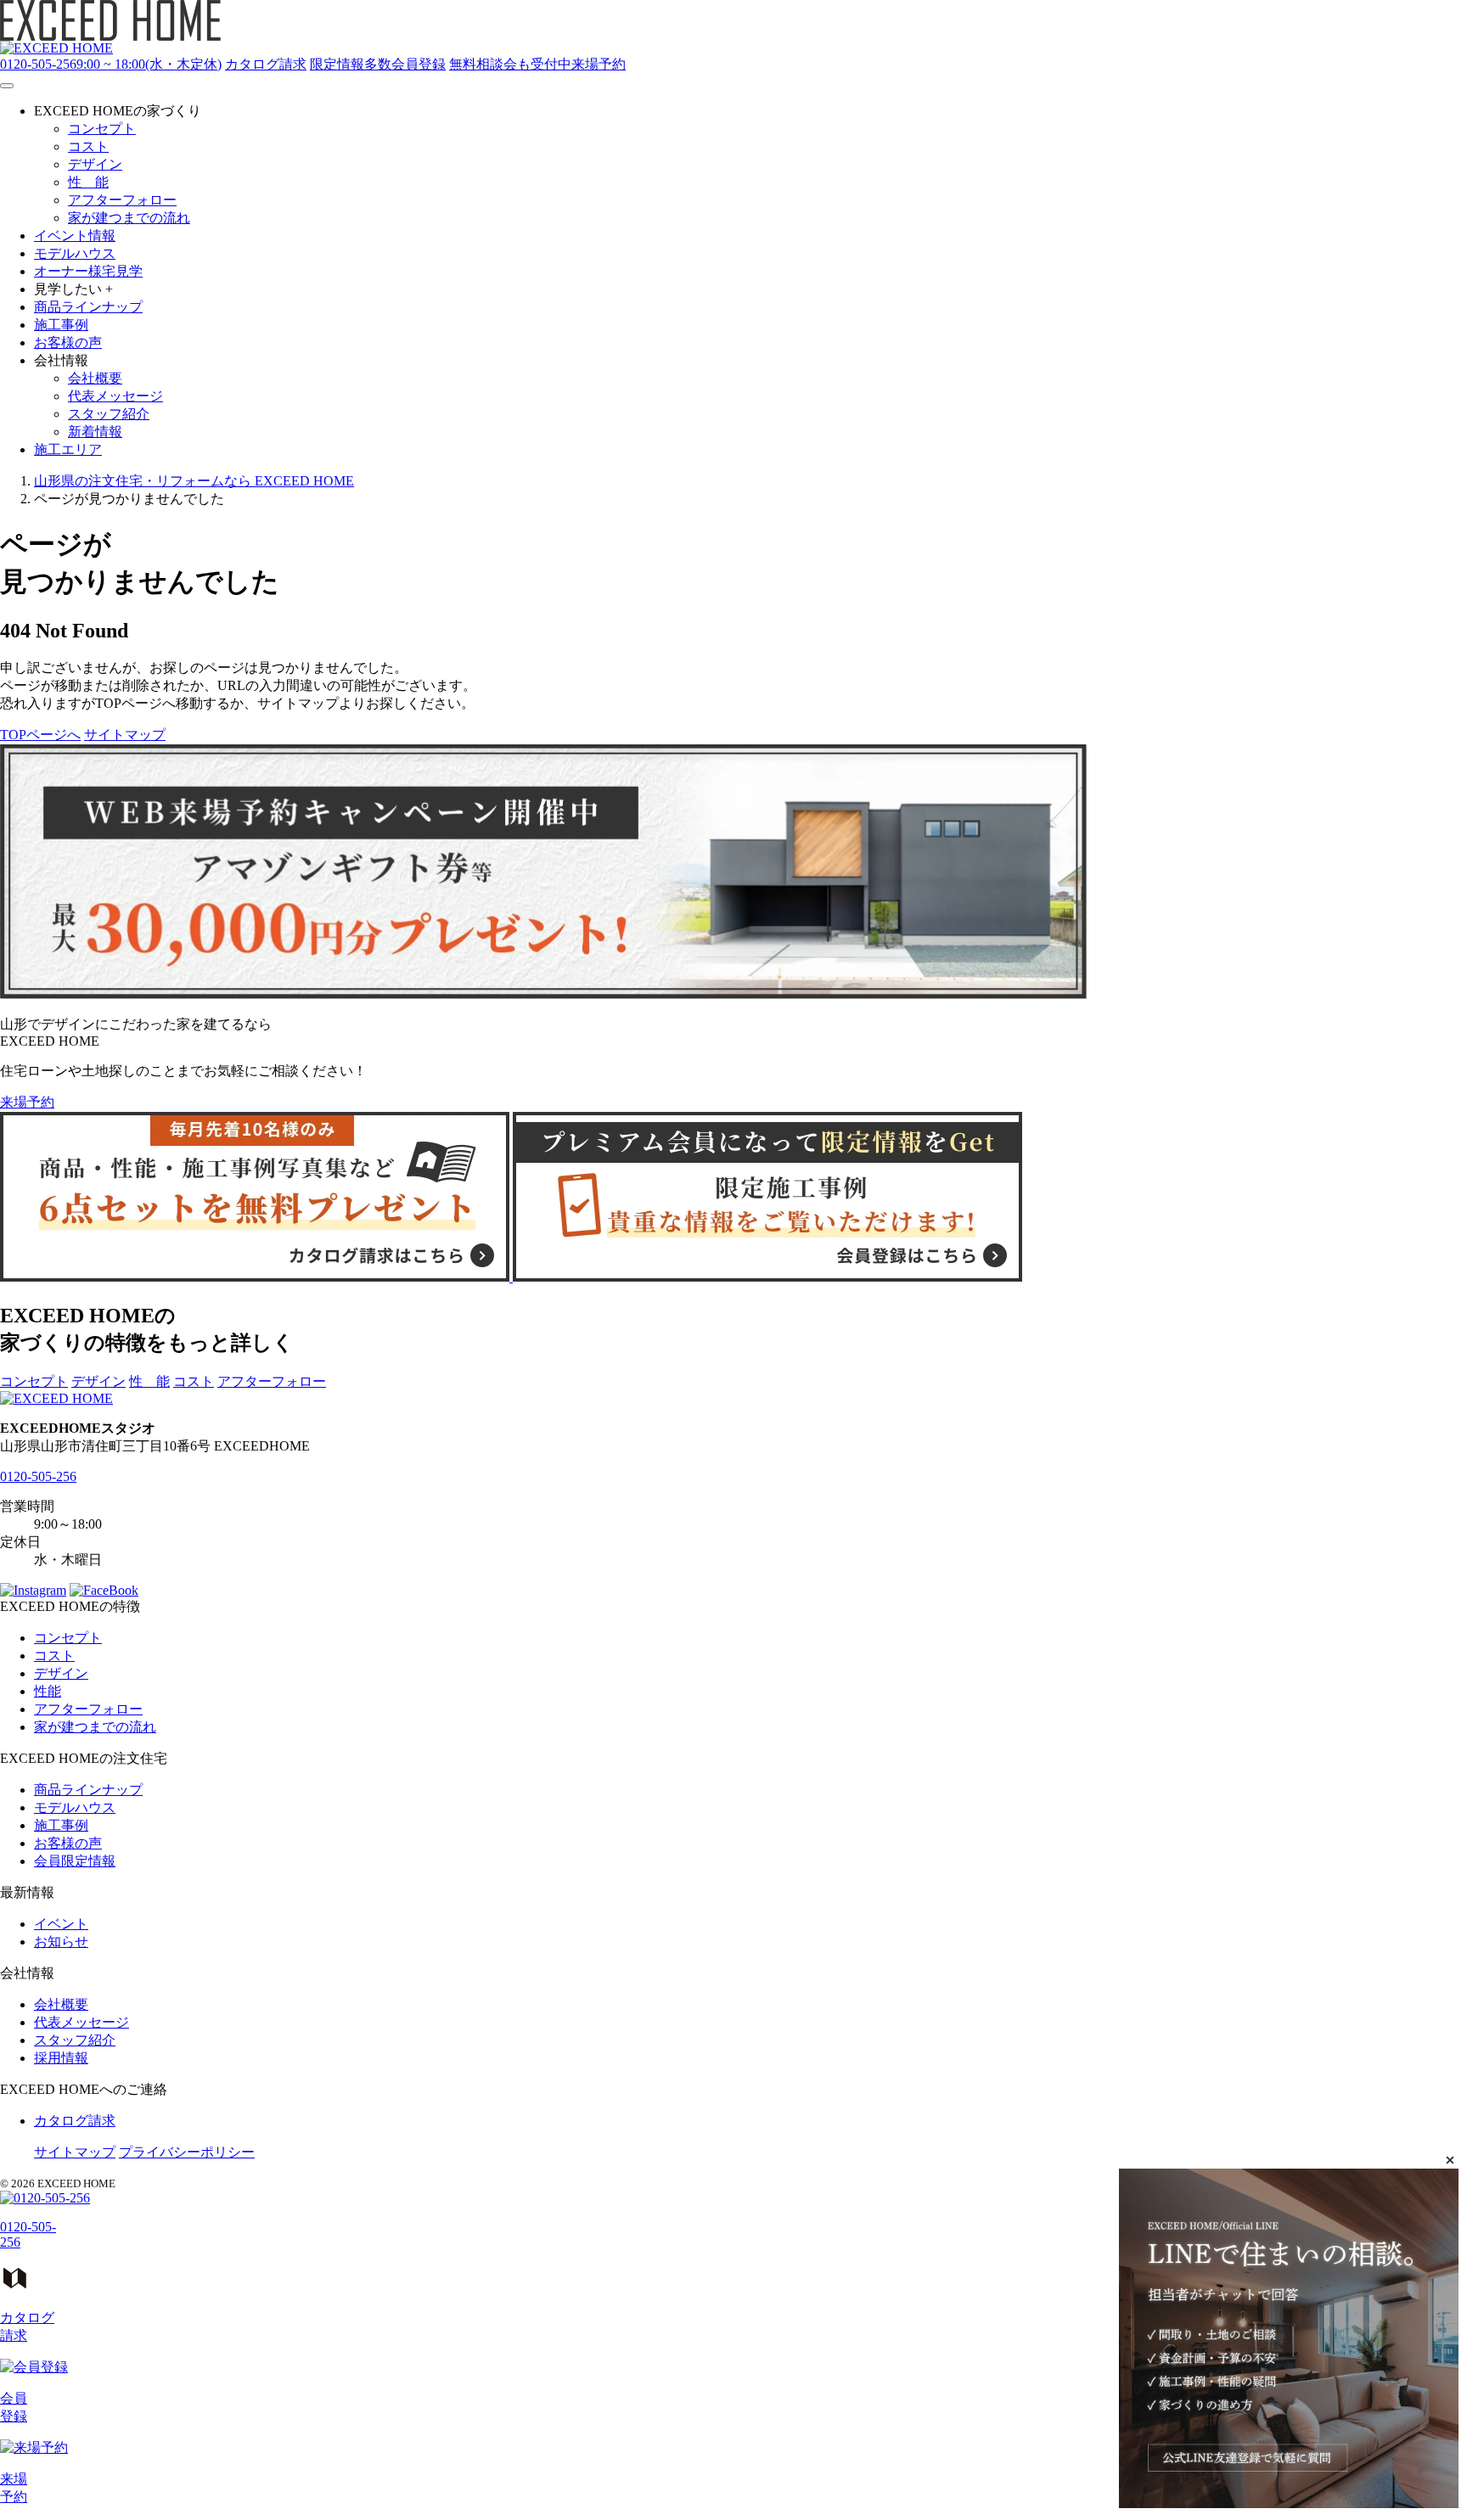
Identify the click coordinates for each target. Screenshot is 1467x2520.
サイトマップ (125, 735)
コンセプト (34, 1381)
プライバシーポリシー (187, 2152)
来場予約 (27, 1102)
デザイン (98, 1381)
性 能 (149, 1381)
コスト (194, 1381)
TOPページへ (40, 735)
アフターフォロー (272, 1381)
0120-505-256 (38, 1476)
